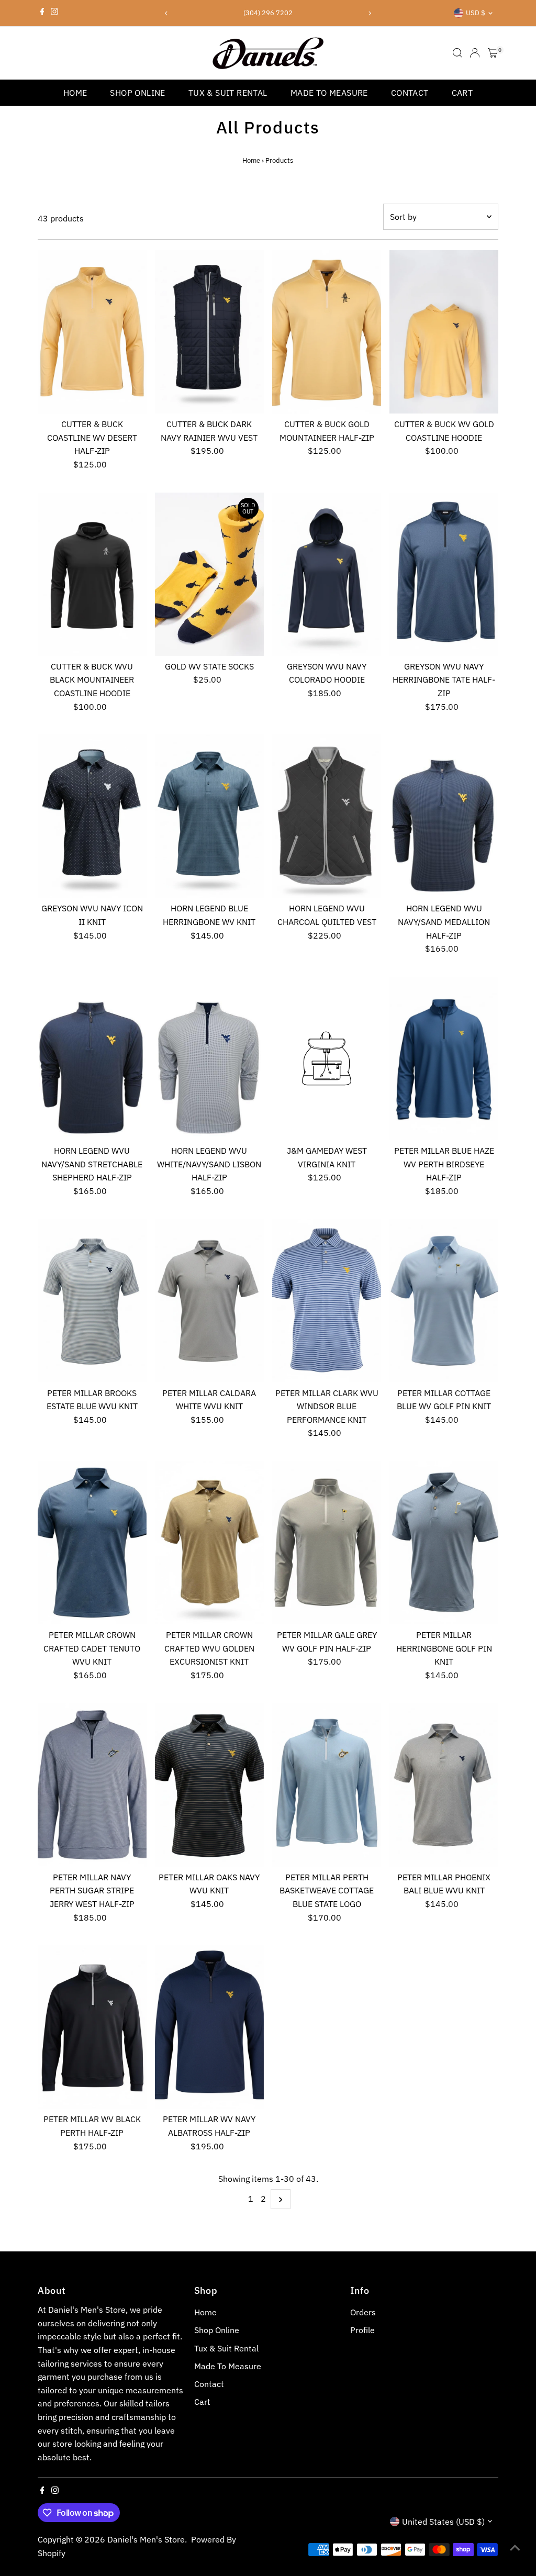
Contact (410, 93)
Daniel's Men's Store (146, 2539)
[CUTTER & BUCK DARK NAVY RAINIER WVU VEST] (209, 332)
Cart (462, 93)
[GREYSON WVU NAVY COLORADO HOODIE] (327, 574)
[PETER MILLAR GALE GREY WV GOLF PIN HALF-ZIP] (327, 1543)
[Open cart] (493, 53)
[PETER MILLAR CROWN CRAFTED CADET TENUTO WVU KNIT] (92, 1543)
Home (75, 93)
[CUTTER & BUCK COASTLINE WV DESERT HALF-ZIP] (92, 332)
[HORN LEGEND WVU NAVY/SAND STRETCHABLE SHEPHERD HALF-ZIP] (92, 1058)
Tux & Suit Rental (228, 93)
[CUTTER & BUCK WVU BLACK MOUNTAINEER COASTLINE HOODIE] (92, 574)
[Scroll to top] (515, 2547)
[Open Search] (457, 53)
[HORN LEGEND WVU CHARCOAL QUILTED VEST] (327, 816)
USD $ (476, 13)
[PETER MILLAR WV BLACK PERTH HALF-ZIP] (92, 2027)
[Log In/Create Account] (475, 53)
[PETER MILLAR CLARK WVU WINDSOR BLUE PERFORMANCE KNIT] (327, 1300)
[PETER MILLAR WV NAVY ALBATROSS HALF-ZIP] (209, 2027)
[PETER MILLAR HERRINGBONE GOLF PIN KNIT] (444, 1543)
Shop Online (137, 93)
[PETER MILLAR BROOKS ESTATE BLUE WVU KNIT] (92, 1300)
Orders (363, 2312)
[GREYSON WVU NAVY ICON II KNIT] (92, 816)
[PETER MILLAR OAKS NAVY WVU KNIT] (209, 1785)
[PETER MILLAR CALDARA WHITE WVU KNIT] (209, 1300)
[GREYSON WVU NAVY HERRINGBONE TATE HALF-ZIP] (444, 574)
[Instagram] (54, 13)
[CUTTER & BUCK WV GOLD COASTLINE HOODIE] (444, 332)
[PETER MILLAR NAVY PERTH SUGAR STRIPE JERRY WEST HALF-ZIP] (92, 1785)
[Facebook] (42, 13)
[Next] (369, 13)
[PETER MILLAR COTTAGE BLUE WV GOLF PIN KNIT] (444, 1300)
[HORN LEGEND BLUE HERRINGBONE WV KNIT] (209, 816)
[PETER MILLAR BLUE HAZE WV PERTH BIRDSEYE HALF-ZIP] (444, 1058)
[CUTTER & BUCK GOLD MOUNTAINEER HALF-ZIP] (327, 332)
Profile (362, 2330)
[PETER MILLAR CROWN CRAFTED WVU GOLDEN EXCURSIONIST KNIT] (209, 1543)
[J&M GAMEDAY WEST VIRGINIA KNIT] (327, 1058)
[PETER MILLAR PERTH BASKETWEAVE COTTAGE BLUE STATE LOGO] (327, 1785)
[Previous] (167, 13)
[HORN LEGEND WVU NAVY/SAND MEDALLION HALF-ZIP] (444, 816)
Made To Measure (329, 93)
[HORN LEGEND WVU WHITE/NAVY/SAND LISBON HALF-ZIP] (209, 1058)
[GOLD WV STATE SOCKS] (209, 574)
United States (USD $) (443, 2522)
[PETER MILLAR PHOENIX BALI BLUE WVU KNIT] (444, 1785)
